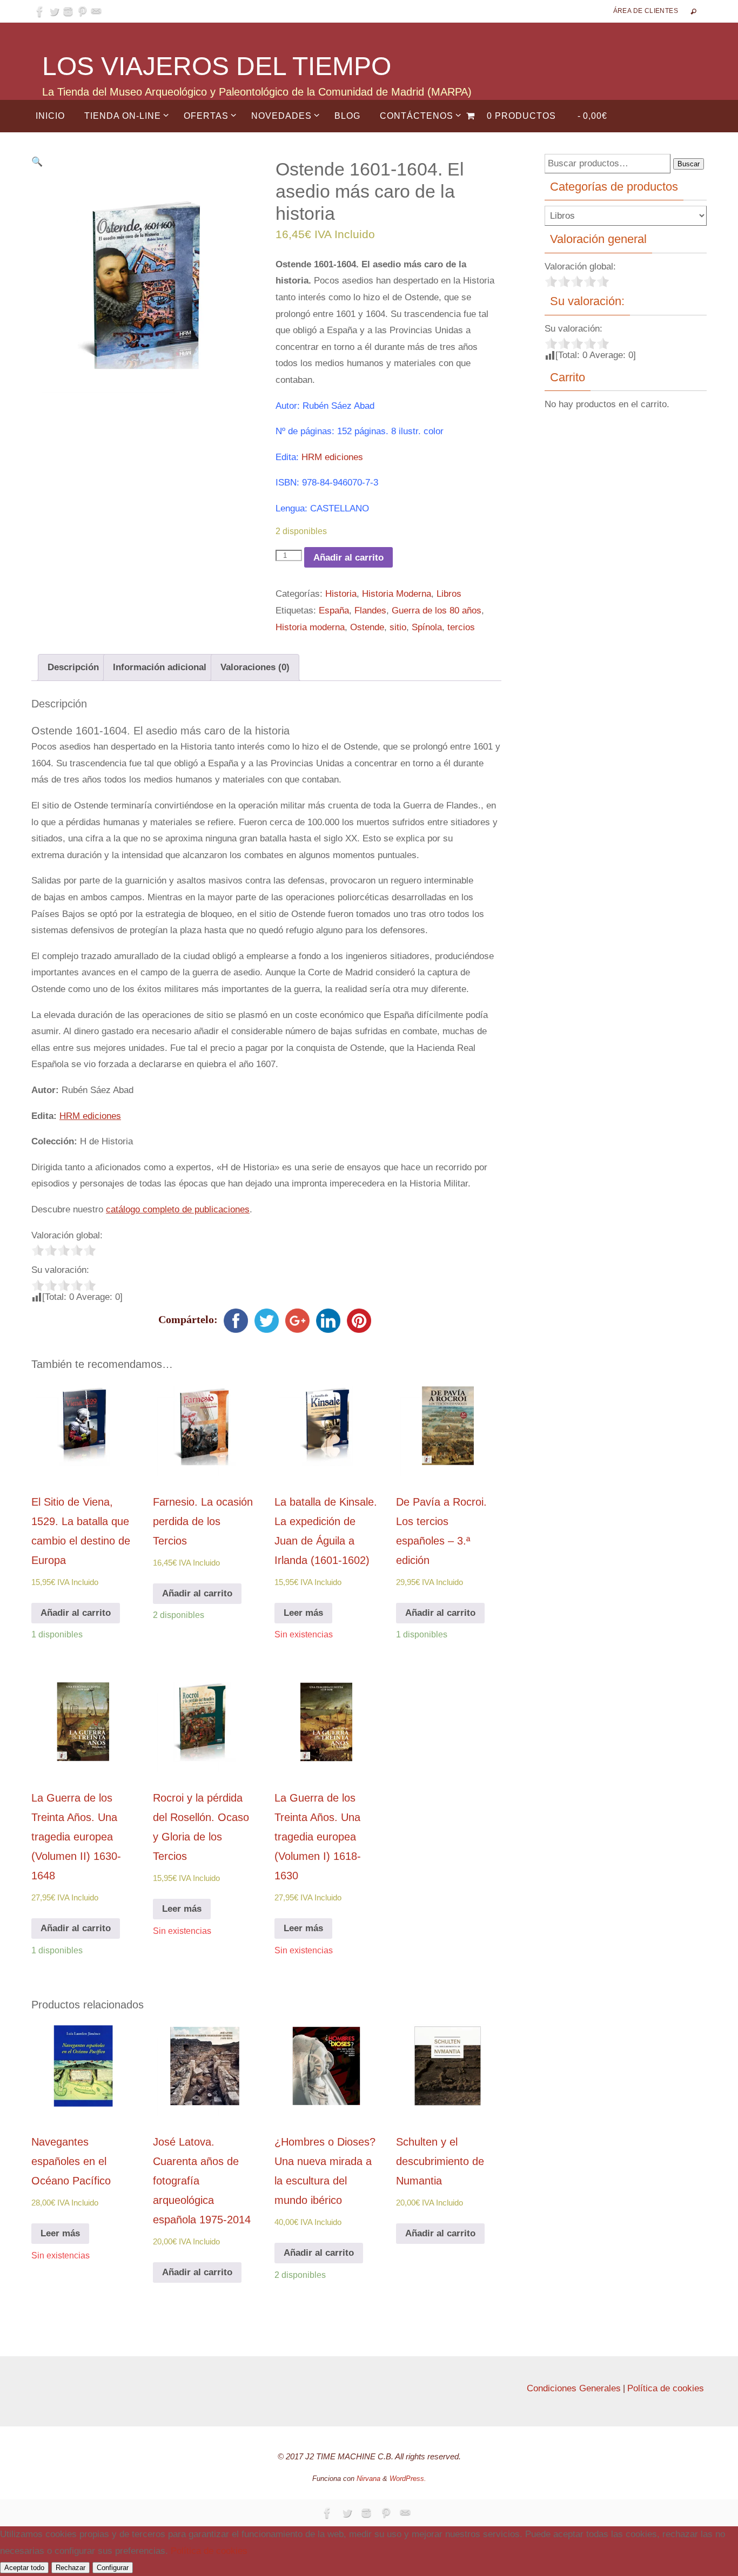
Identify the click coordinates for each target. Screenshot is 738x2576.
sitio (398, 627)
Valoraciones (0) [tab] (255, 667)
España (334, 611)
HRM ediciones (332, 457)
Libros (449, 594)
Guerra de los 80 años (437, 611)
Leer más (303, 1613)
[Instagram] (68, 11)
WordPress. (408, 2479)
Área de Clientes (646, 11)
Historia (341, 594)
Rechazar (71, 2568)
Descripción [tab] (73, 667)
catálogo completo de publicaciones (178, 1209)
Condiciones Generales (574, 2388)
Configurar (113, 2568)
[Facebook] (40, 11)
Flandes (370, 611)
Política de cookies (666, 2388)
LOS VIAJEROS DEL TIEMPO (217, 66)
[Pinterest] (82, 11)
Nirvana (368, 2479)
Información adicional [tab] (160, 667)
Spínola (427, 627)
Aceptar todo (24, 2568)
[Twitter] (54, 11)
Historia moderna (310, 627)
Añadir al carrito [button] (76, 1613)
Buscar (689, 164)
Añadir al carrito (348, 558)
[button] (37, 162)
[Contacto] (96, 11)
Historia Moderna (397, 594)
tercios (461, 627)
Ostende (367, 627)
